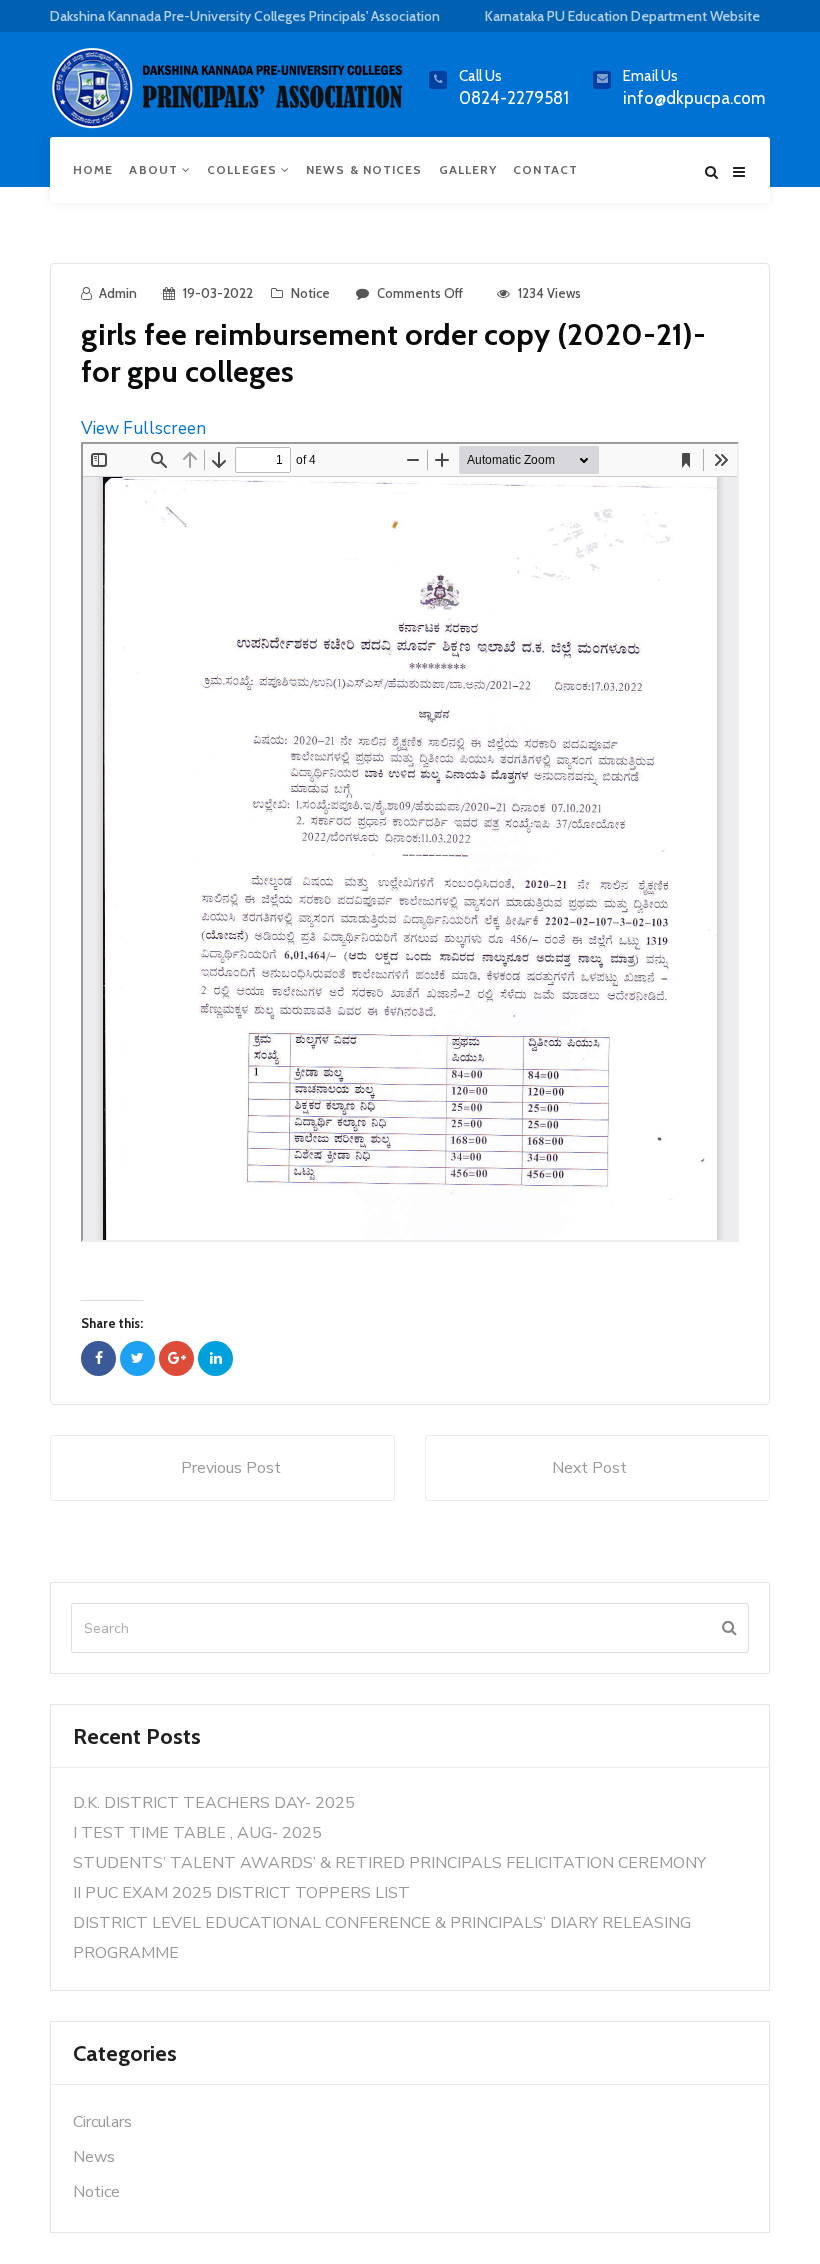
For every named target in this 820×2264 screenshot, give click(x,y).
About (155, 169)
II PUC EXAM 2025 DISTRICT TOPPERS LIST (241, 1893)
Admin (118, 293)
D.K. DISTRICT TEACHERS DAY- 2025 (214, 1803)
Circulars (102, 2122)
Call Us (480, 76)
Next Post (589, 1468)
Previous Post (231, 1468)
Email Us (650, 76)
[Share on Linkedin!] (215, 1358)
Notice (310, 293)
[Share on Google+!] (176, 1358)
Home (93, 169)
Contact (545, 169)
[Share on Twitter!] (137, 1358)
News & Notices (364, 169)
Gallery (468, 169)
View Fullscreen (143, 428)
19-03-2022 (218, 293)
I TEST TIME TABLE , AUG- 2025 (197, 1833)
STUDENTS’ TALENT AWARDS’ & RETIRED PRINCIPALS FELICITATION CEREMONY (389, 1863)
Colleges (244, 169)
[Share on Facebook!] (98, 1358)
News (94, 2157)
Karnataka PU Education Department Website (622, 16)
